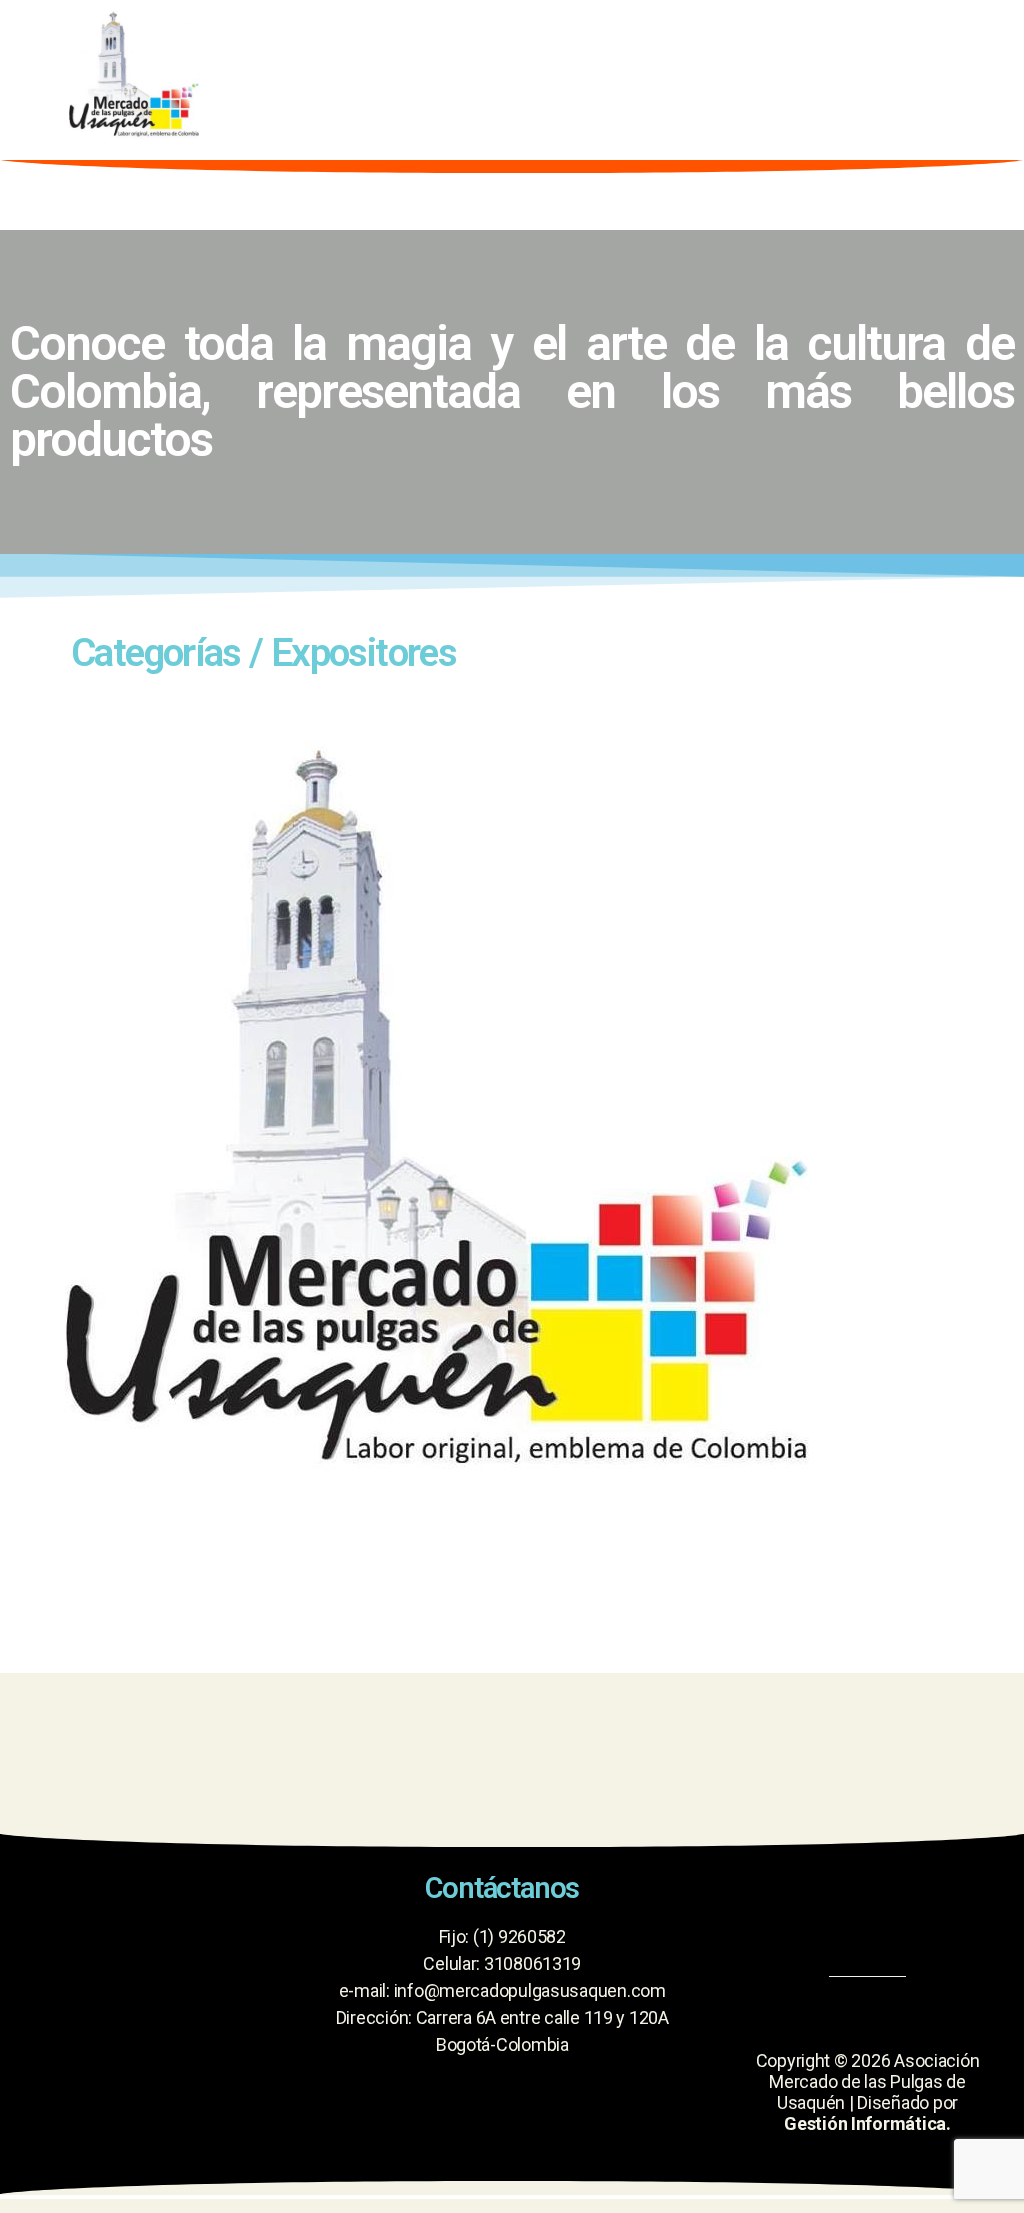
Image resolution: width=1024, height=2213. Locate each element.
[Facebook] (794, 1908)
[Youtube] (867, 1908)
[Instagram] (940, 1908)
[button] (669, 74)
